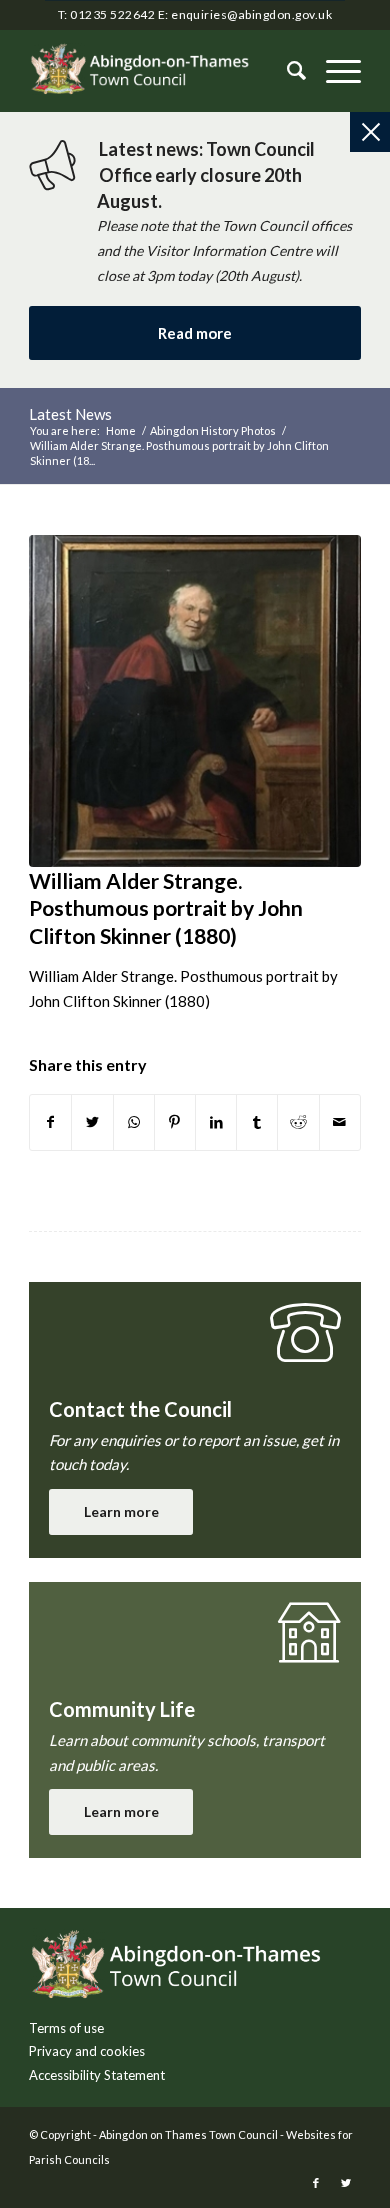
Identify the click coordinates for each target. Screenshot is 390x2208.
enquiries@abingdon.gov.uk (251, 14)
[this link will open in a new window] (50, 1122)
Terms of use (66, 2028)
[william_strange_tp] (195, 701)
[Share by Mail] (340, 1122)
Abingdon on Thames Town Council (188, 2134)
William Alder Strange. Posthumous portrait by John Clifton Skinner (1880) (166, 908)
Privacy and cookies (87, 2051)
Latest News (70, 414)
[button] (333, 71)
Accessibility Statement (97, 2075)
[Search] (286, 71)
